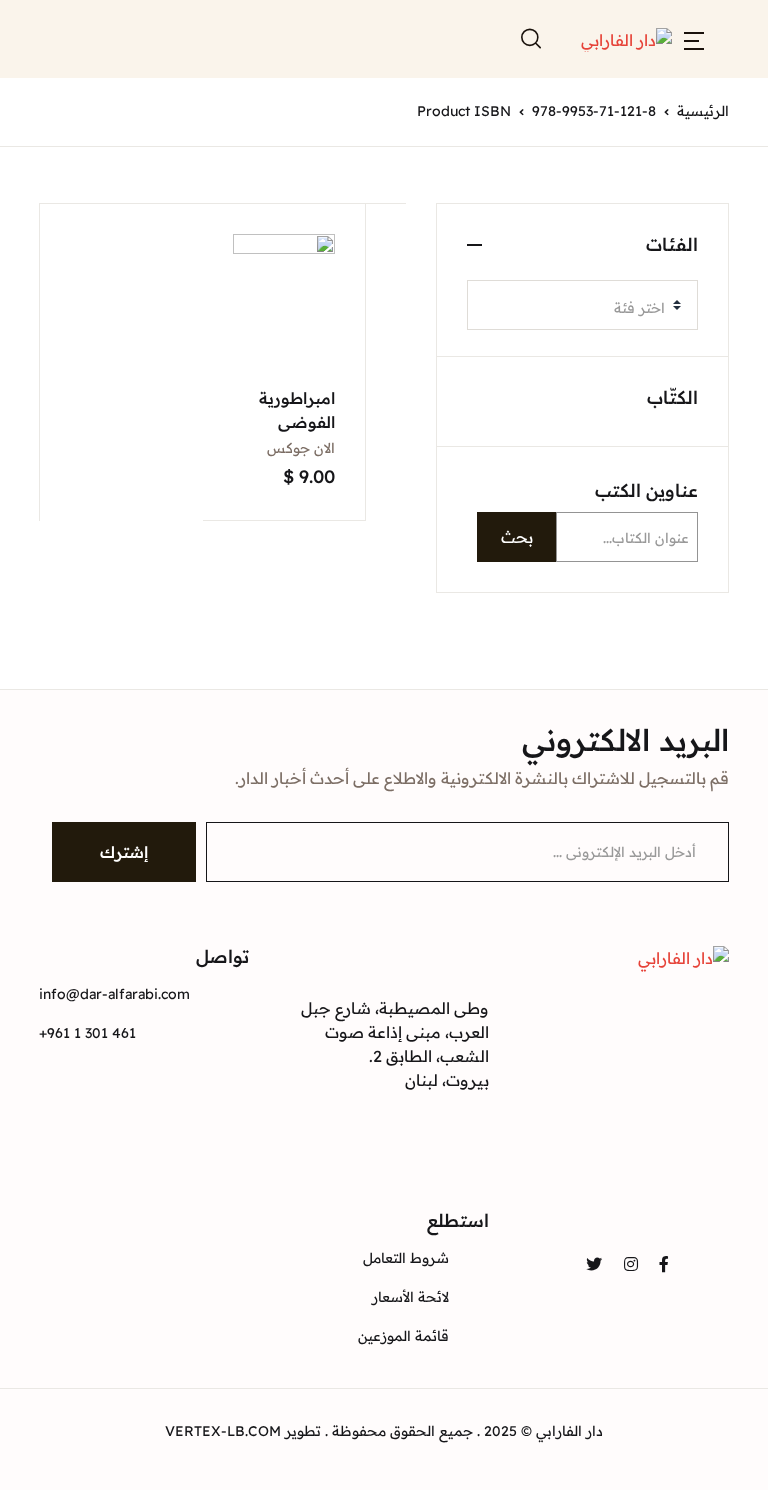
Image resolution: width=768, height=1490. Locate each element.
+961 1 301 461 (87, 1033)
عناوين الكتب (646, 490)
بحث (517, 537)
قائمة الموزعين (403, 1336)
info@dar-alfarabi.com (114, 994)
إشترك (124, 852)
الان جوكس (301, 448)
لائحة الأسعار (410, 1297)
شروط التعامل (406, 1258)
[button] (694, 39)
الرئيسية (703, 111)
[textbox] (574, 308)
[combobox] (582, 305)
